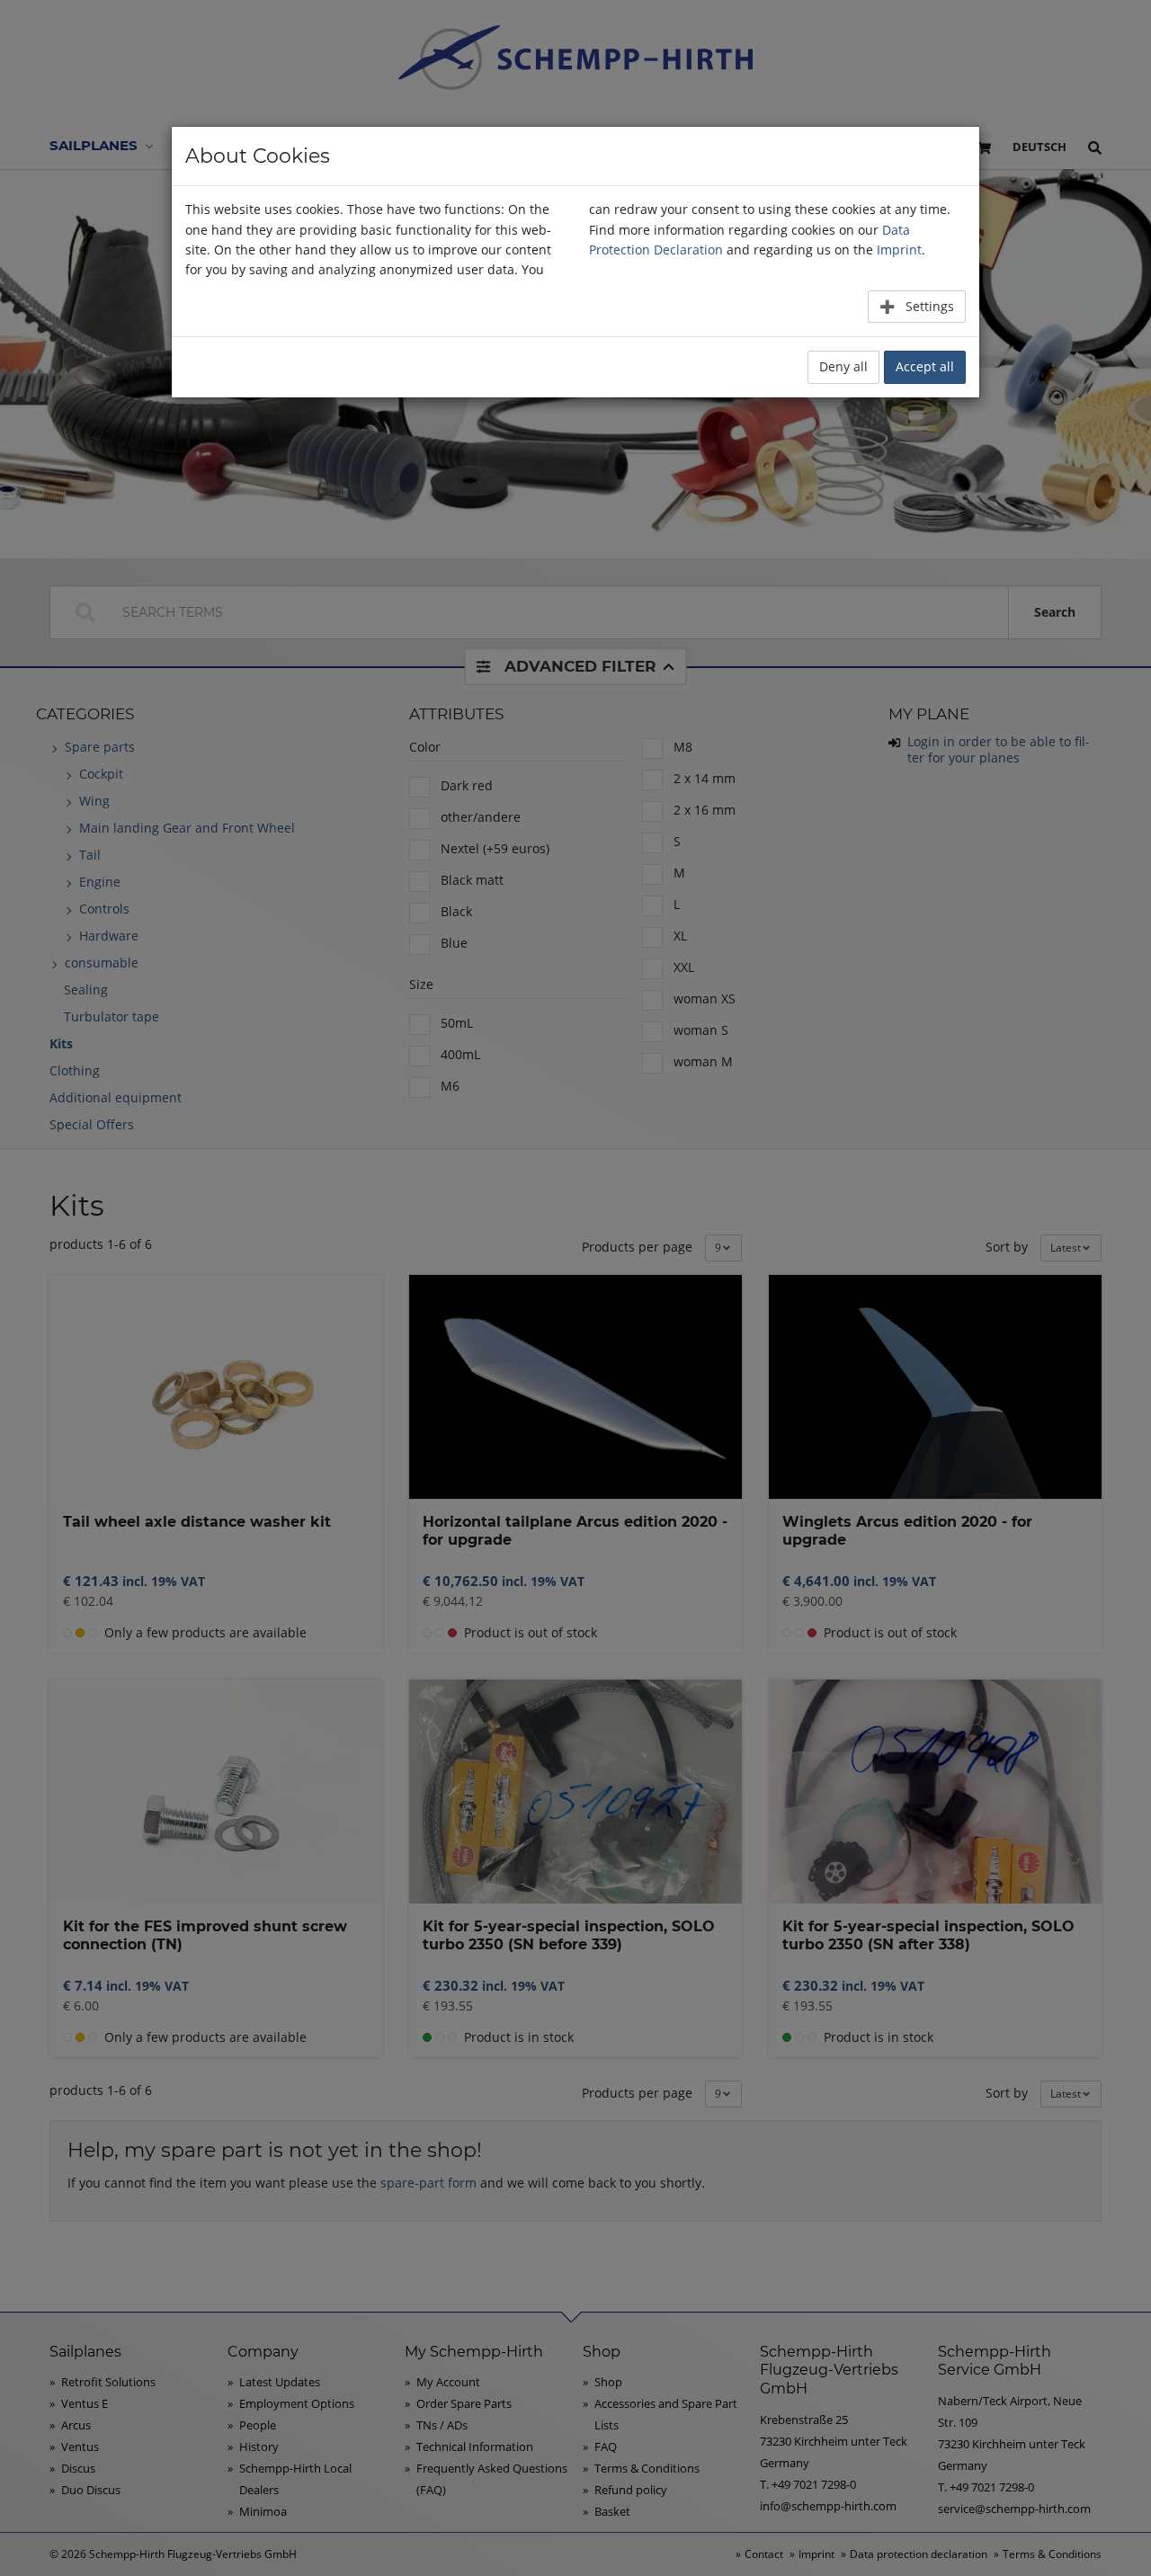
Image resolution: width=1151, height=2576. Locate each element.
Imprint (899, 250)
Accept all (925, 366)
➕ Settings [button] (917, 306)
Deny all (843, 366)
